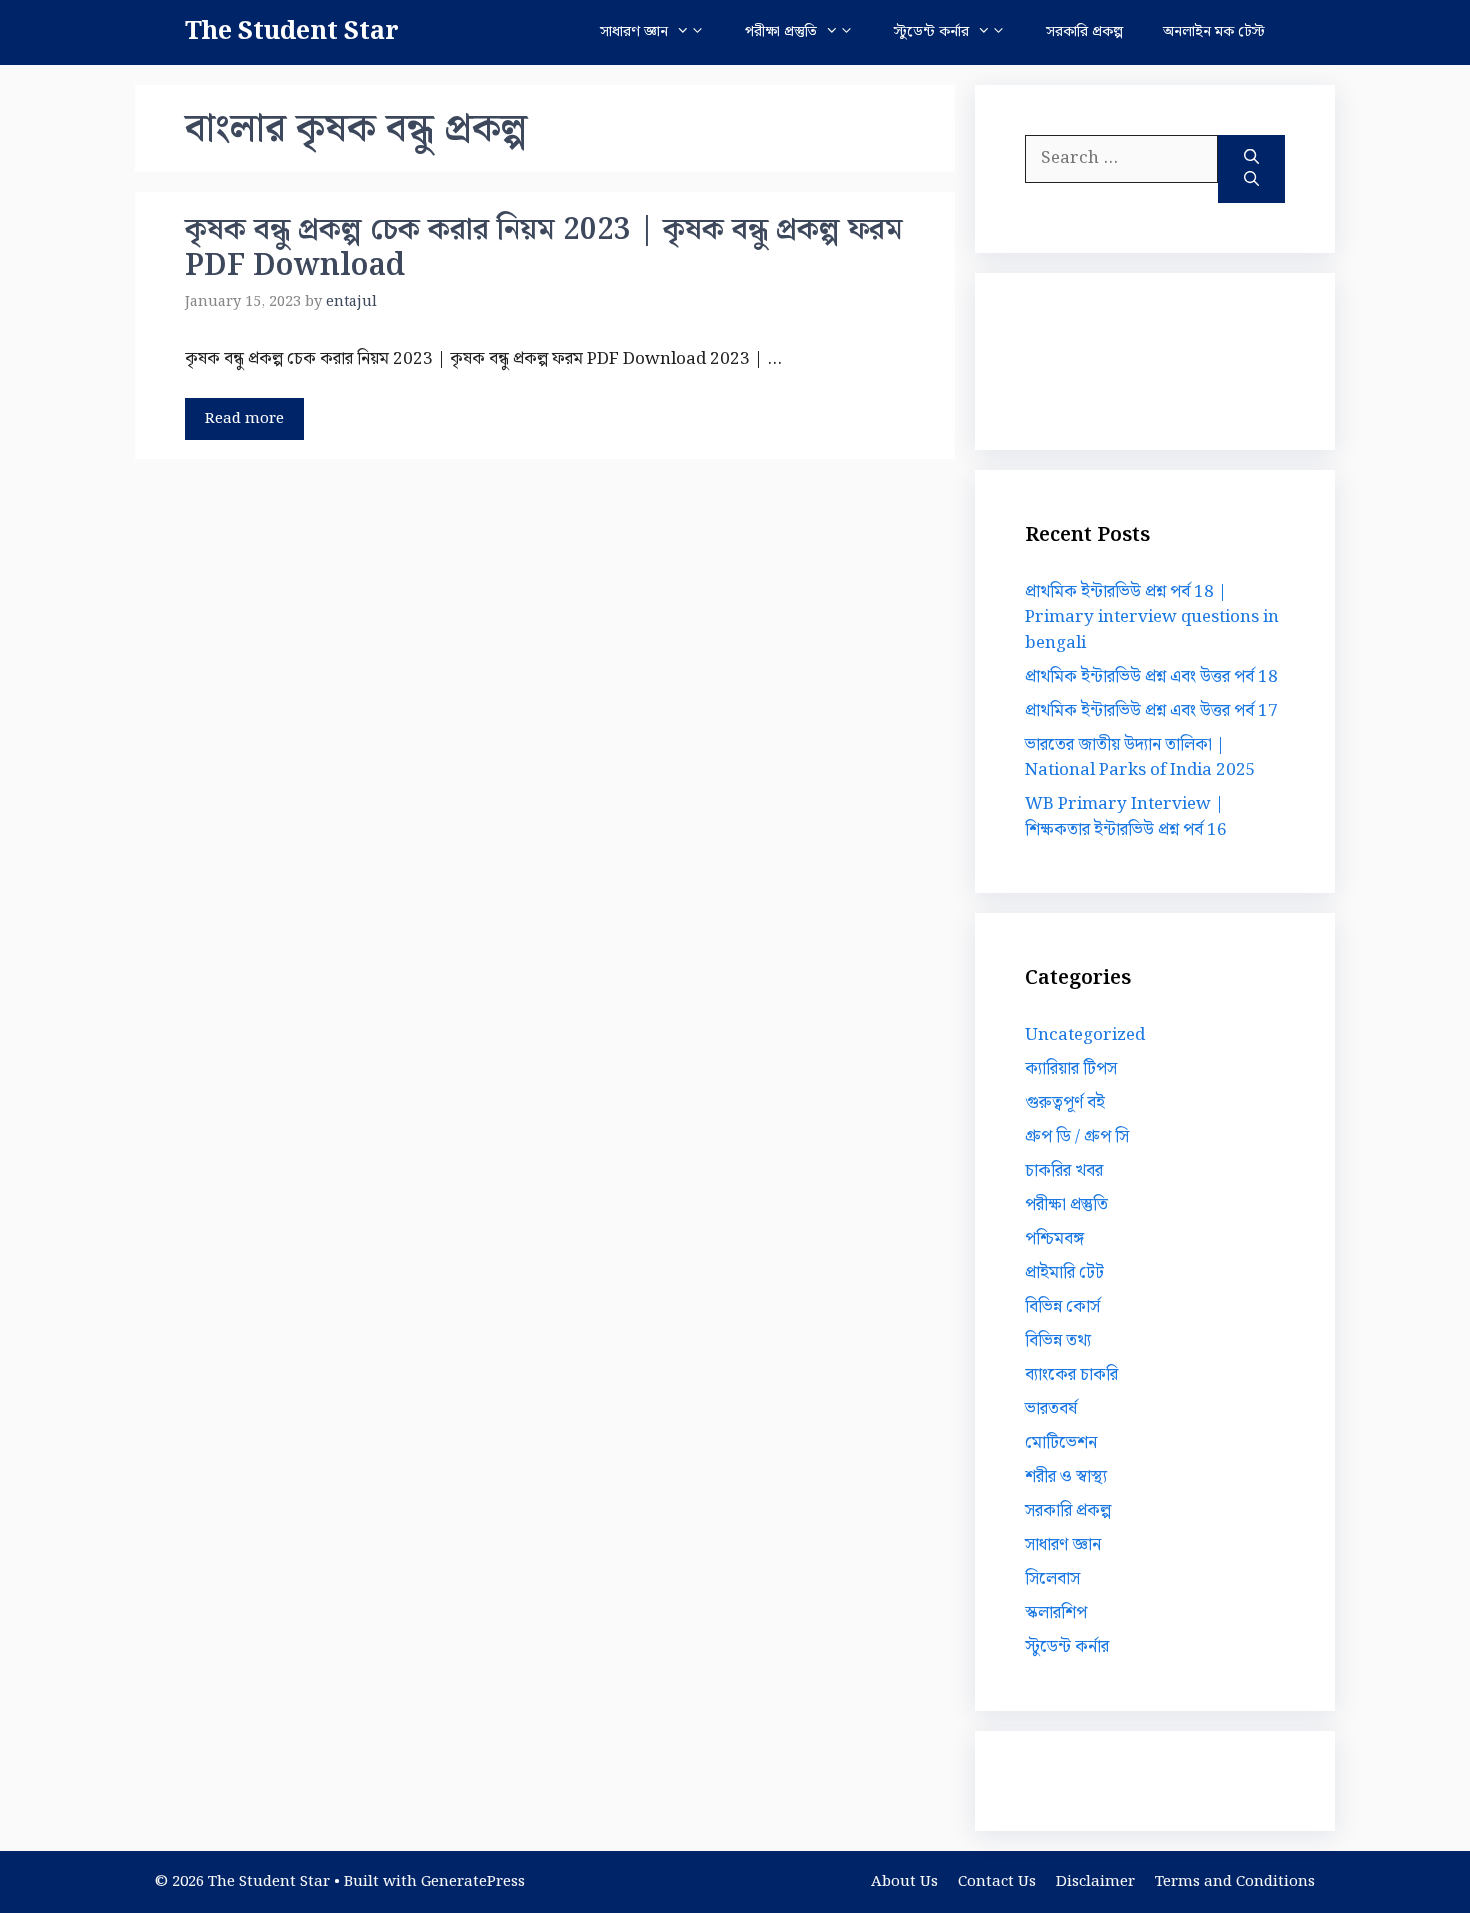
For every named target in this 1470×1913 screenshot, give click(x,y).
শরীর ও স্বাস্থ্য (1066, 1477)
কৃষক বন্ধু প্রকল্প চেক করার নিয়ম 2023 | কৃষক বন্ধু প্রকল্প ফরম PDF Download (544, 248)
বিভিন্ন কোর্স (1062, 1307)
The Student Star (292, 32)
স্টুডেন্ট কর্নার (931, 32)
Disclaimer (1095, 1882)
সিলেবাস (1052, 1579)
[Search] (1251, 169)
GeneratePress (473, 1882)
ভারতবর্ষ (1051, 1409)
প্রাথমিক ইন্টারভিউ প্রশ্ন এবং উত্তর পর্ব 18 (1151, 677)
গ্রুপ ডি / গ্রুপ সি (1077, 1137)
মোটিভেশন (1061, 1443)
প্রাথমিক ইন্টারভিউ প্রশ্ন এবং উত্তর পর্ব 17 (1151, 711)
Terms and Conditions (1235, 1882)
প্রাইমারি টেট (1064, 1273)
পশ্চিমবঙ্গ (1054, 1239)
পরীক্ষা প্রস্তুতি (781, 32)
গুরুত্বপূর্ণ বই (1065, 1103)
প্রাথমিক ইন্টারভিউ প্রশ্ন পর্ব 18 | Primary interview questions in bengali (1152, 617)
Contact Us (997, 1882)
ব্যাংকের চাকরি (1071, 1375)
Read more (244, 419)
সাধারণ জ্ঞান (634, 32)
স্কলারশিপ (1056, 1613)
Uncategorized (1085, 1035)
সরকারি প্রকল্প (1084, 32)
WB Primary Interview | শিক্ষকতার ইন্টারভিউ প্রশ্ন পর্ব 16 (1126, 817)
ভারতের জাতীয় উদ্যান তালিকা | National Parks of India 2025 (1140, 758)
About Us (904, 1882)
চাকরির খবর (1064, 1171)
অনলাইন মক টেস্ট (1214, 32)
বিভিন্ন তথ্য (1058, 1341)
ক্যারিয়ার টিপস (1071, 1069)
